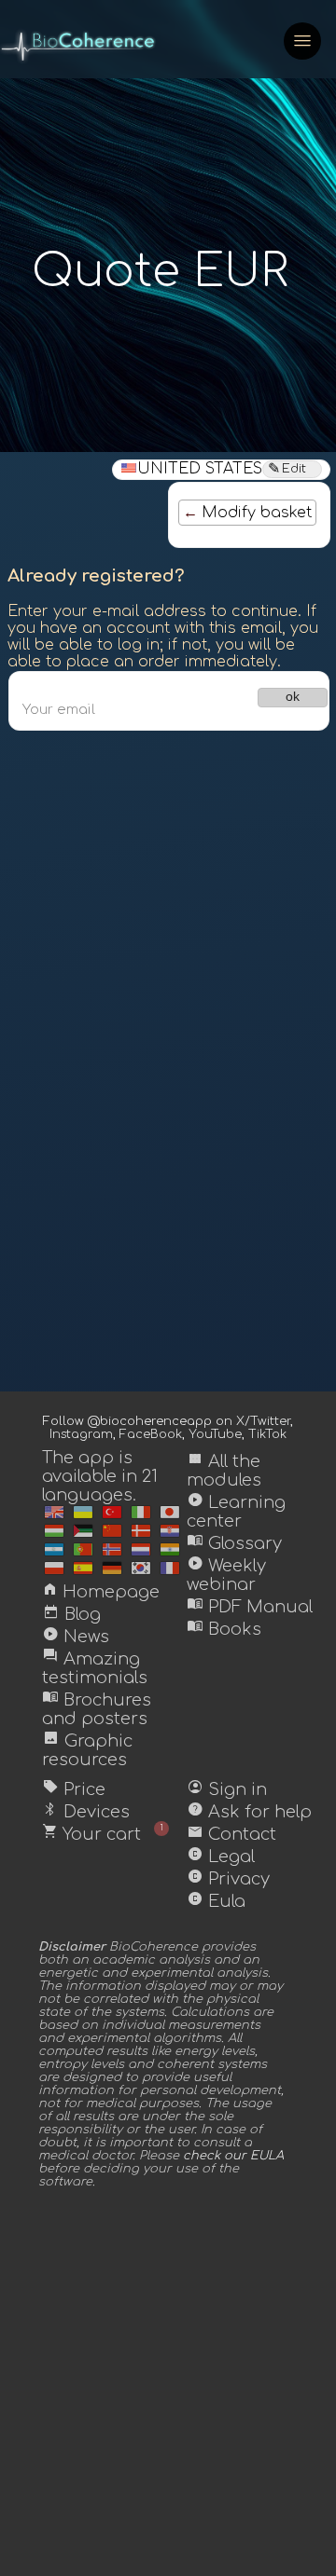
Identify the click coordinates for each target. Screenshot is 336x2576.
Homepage (101, 1592)
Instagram (81, 1434)
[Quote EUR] (54, 1512)
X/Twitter (263, 1421)
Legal (221, 1857)
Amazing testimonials (95, 1668)
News (76, 1637)
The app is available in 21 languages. (100, 1476)
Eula (216, 1901)
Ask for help (249, 1812)
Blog (71, 1614)
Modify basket (257, 513)
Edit (294, 469)
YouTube (215, 1434)
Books (224, 1629)
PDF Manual (250, 1607)
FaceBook (151, 1434)
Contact (231, 1834)
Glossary (234, 1543)
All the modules (224, 1471)
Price (74, 1789)
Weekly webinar (226, 1575)
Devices (86, 1812)
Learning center (236, 1512)
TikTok (267, 1434)
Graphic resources (87, 1750)
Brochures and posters (97, 1709)
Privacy (228, 1879)
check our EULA (233, 2156)
